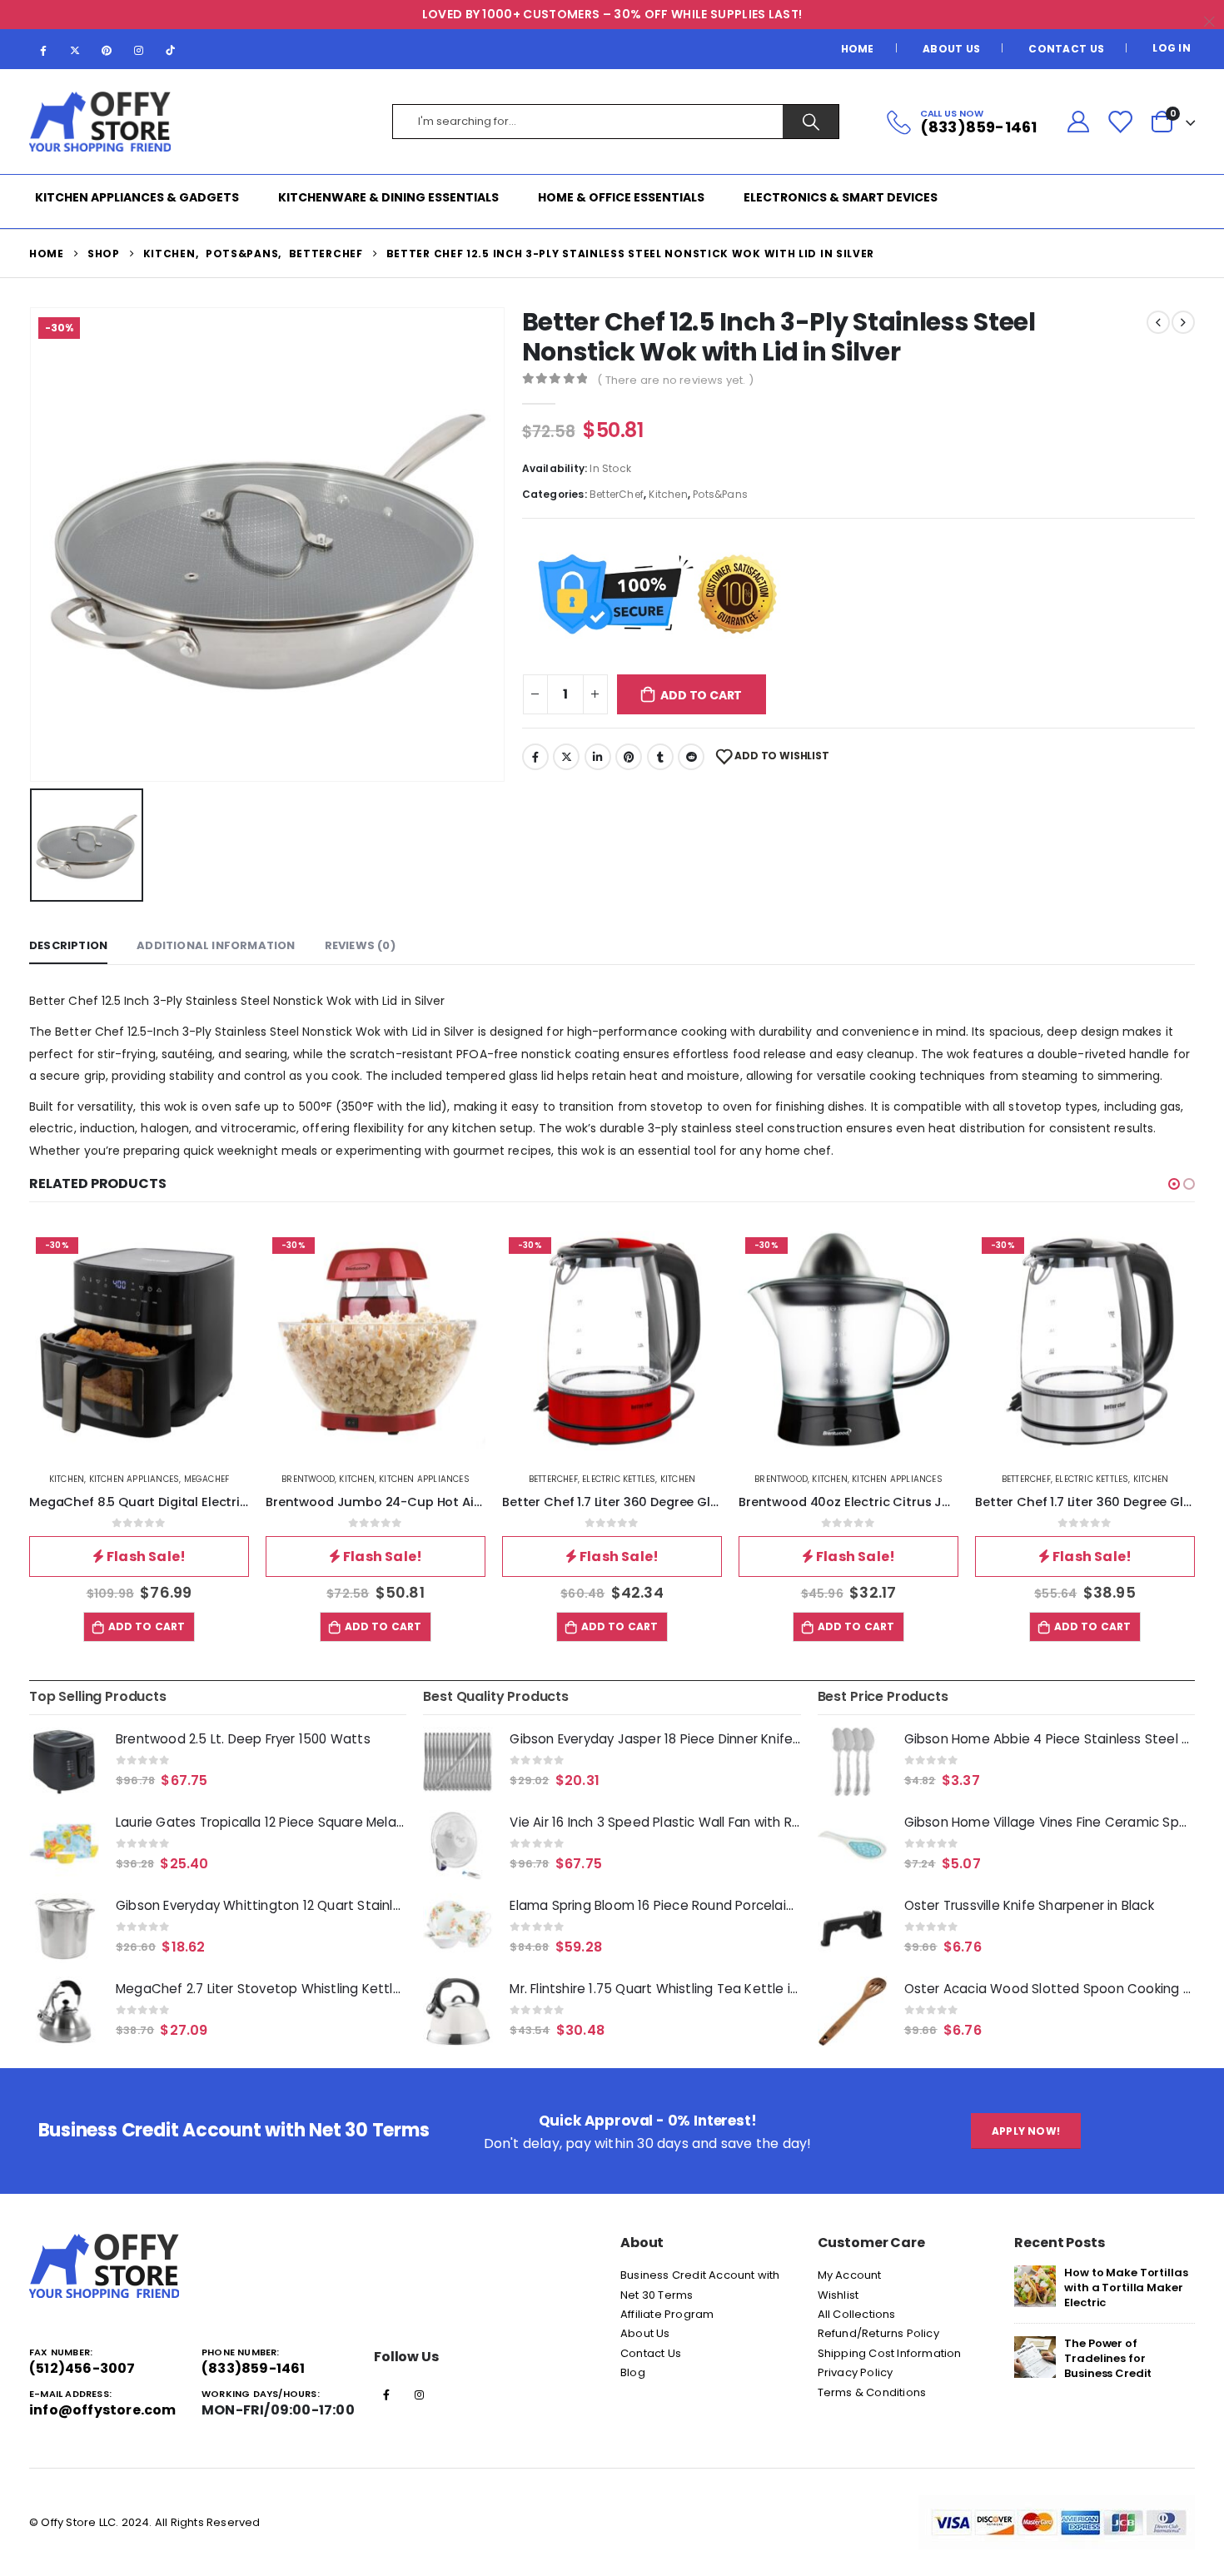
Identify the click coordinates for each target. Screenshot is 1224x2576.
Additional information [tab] (216, 945)
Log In (1172, 48)
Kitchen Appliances (134, 1479)
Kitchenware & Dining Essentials (388, 197)
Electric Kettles (619, 1479)
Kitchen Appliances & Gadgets (137, 197)
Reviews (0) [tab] (360, 945)
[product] (64, 1762)
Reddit (691, 757)
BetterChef (617, 494)
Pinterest (629, 757)
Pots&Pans (720, 494)
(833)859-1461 (254, 2368)
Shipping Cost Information (890, 2353)
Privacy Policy (856, 2372)
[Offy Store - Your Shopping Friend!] (100, 122)
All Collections (857, 2314)
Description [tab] (68, 945)
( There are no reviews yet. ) (675, 380)
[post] (1035, 2286)
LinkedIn (598, 757)
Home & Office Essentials (621, 197)
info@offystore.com (103, 2410)
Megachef (207, 1479)
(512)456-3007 (82, 2368)
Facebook (535, 757)
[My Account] (1078, 122)
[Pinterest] (107, 50)
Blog (633, 2372)
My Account (850, 2275)
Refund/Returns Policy (878, 2333)
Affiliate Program (667, 2314)
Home (858, 49)
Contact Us (1066, 49)
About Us (951, 49)
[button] (1174, 1184)
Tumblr (660, 757)
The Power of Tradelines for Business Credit (1108, 2358)
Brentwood (308, 1479)
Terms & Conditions (872, 2392)
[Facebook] (43, 50)
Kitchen (668, 494)
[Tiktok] (171, 50)
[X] (75, 50)
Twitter (566, 757)
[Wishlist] (1120, 122)
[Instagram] (139, 50)
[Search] (811, 122)
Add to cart (701, 695)
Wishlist (838, 2295)
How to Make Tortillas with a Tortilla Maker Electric (1126, 2288)
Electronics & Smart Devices (841, 197)
